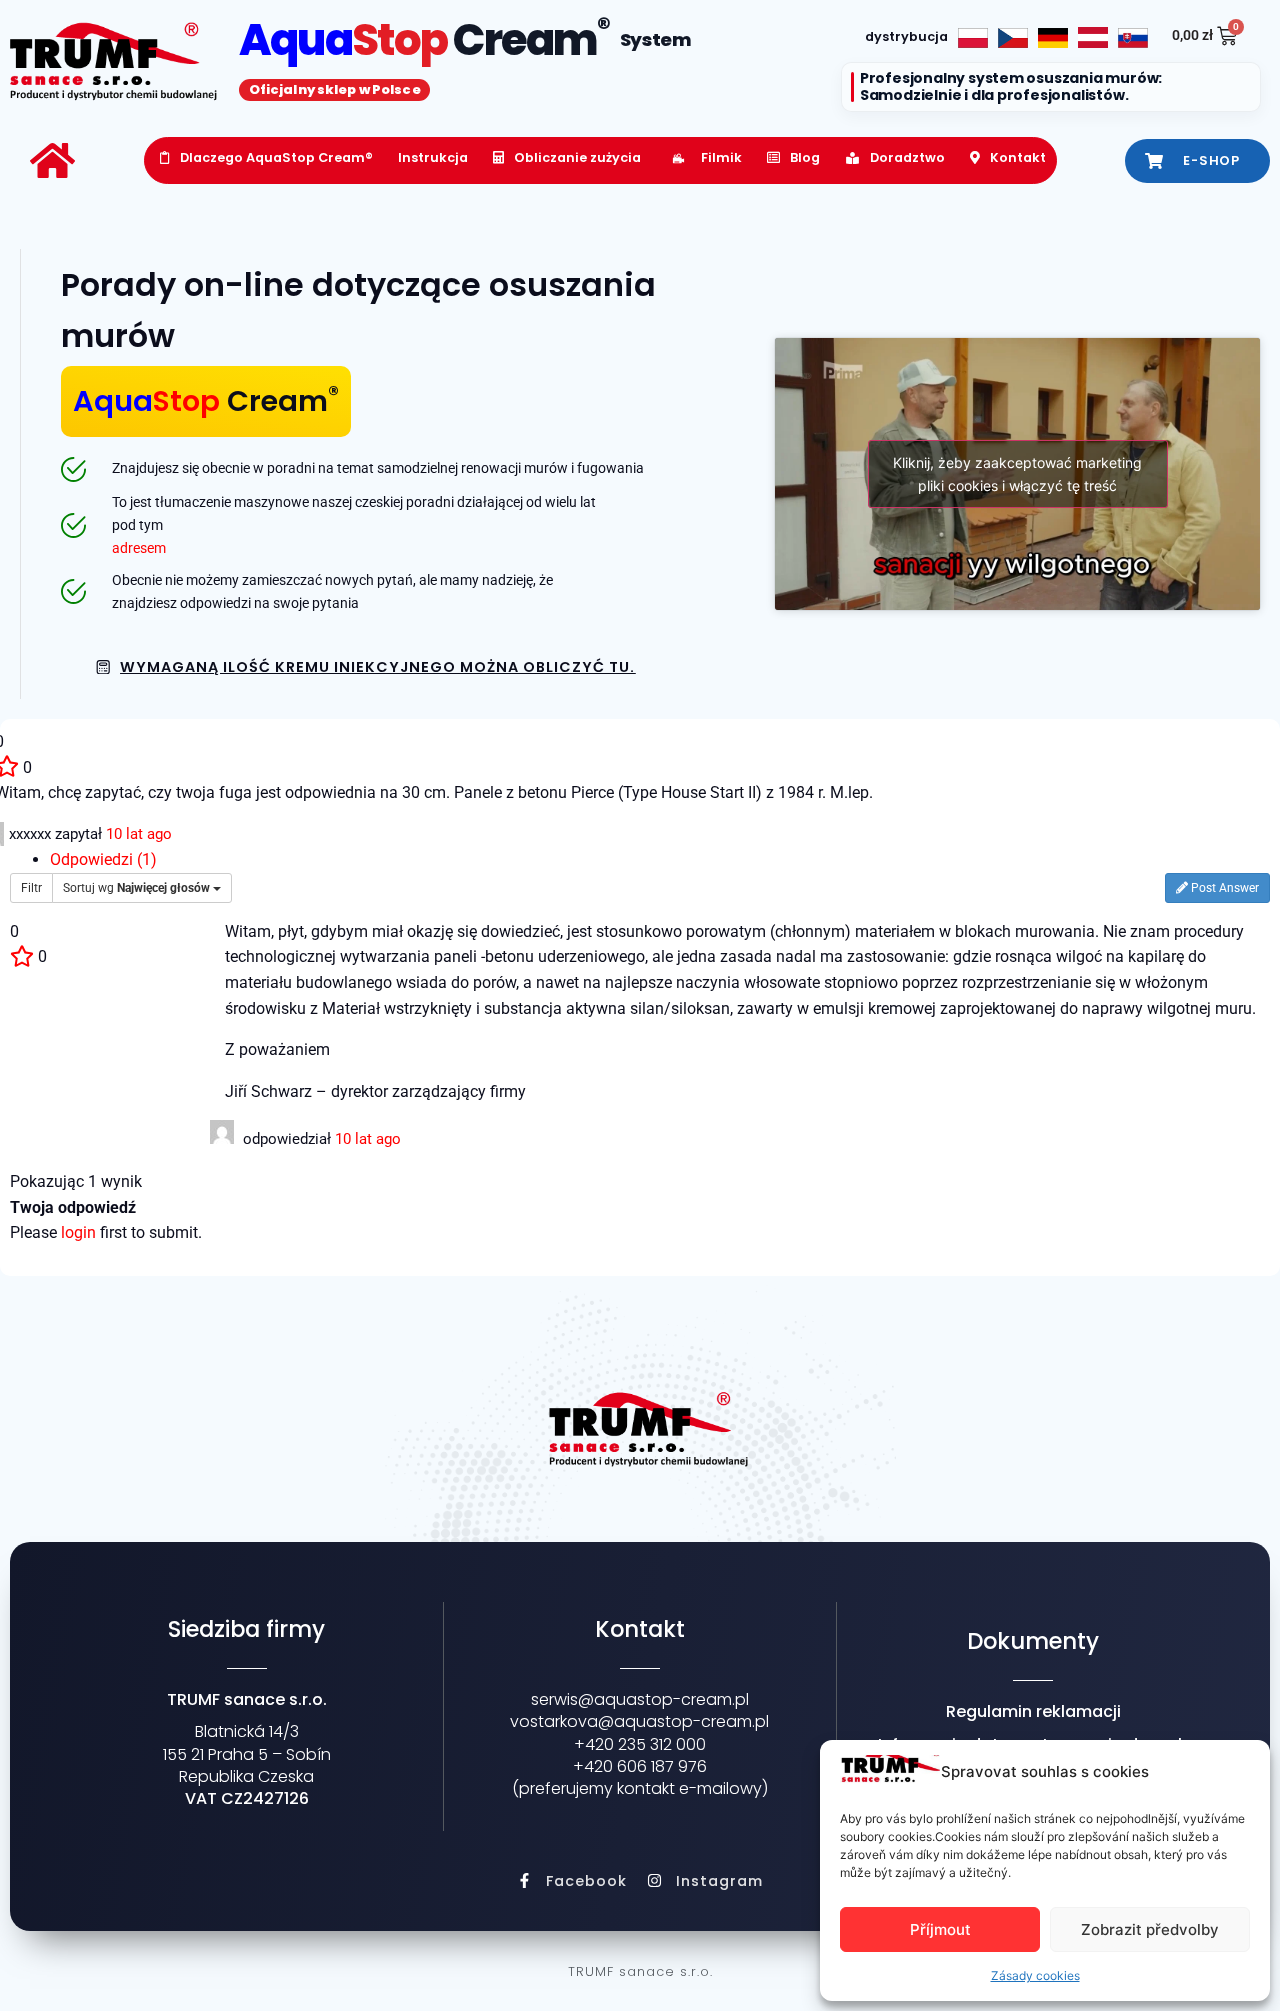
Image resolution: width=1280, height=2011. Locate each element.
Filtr (31, 888)
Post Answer (1223, 888)
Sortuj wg (136, 888)
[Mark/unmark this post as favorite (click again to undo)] (22, 956)
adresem (139, 548)
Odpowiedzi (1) (103, 859)
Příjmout (940, 1929)
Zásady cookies (1035, 1975)
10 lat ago (139, 834)
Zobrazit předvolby (1150, 1929)
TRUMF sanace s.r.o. (640, 1971)
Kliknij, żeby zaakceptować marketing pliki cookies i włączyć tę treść (1017, 474)
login (78, 1232)
